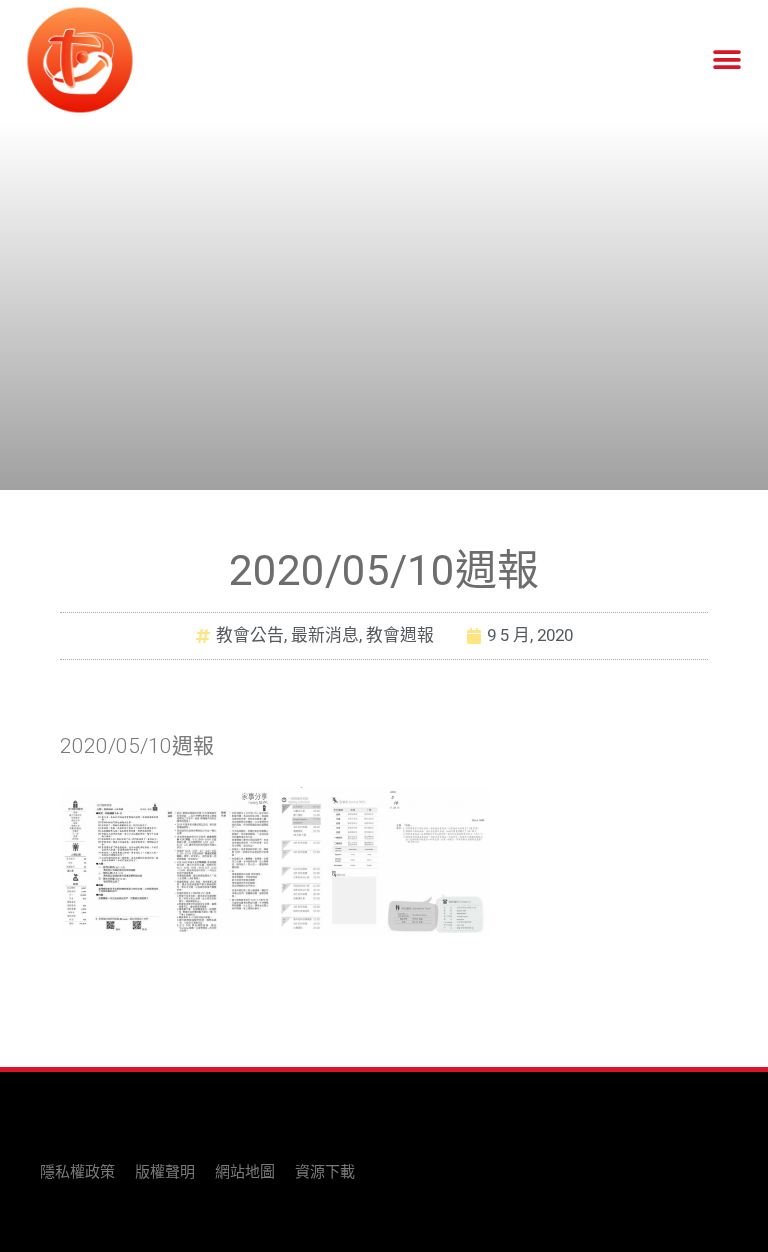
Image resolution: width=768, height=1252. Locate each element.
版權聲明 (165, 1172)
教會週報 (400, 635)
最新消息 (325, 635)
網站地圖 (245, 1172)
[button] (726, 60)
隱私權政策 (77, 1172)
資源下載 (325, 1172)
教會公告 (250, 635)
